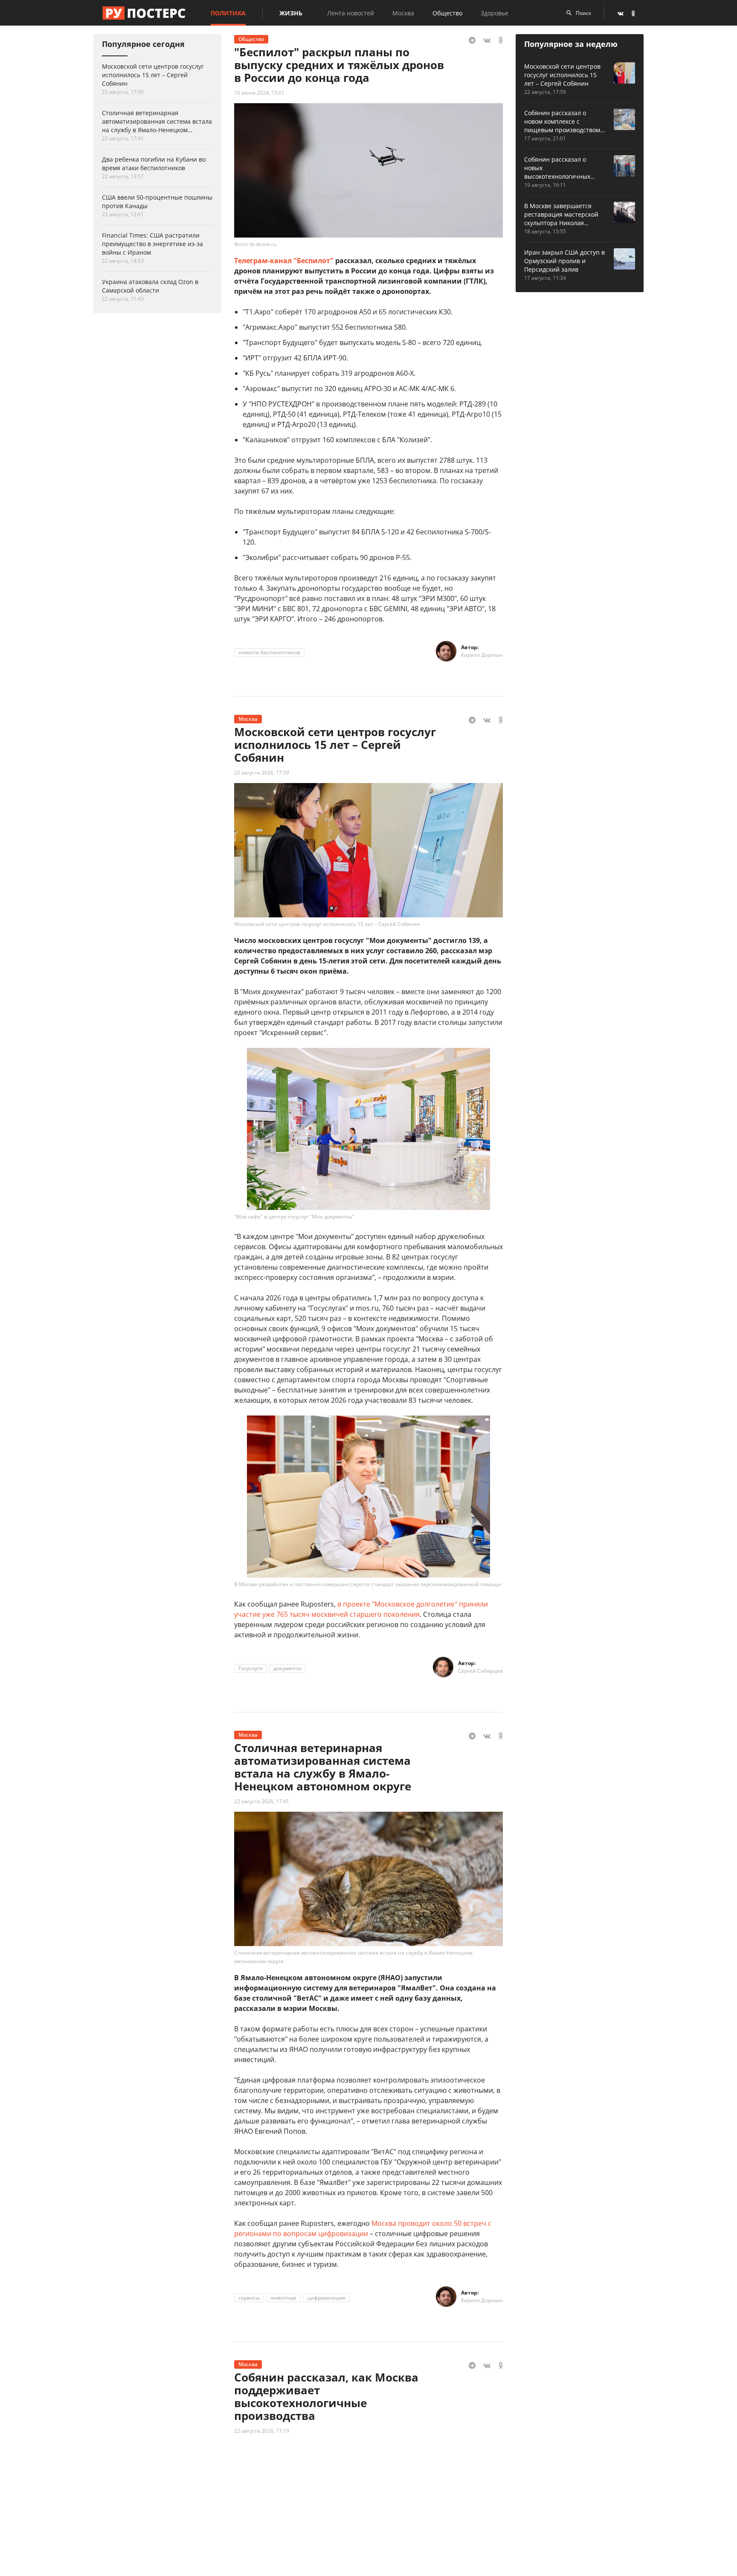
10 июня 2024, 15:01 (259, 93)
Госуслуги (251, 1668)
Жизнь (291, 13)
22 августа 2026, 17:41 (262, 1801)
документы (287, 1668)
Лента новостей (351, 13)
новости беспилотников (269, 652)
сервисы (249, 2298)
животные (283, 2298)
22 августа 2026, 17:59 (262, 773)
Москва (403, 13)
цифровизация (326, 2298)
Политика (228, 13)
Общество (447, 13)
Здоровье (495, 13)
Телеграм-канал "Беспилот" (284, 261)
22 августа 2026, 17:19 (262, 2431)
